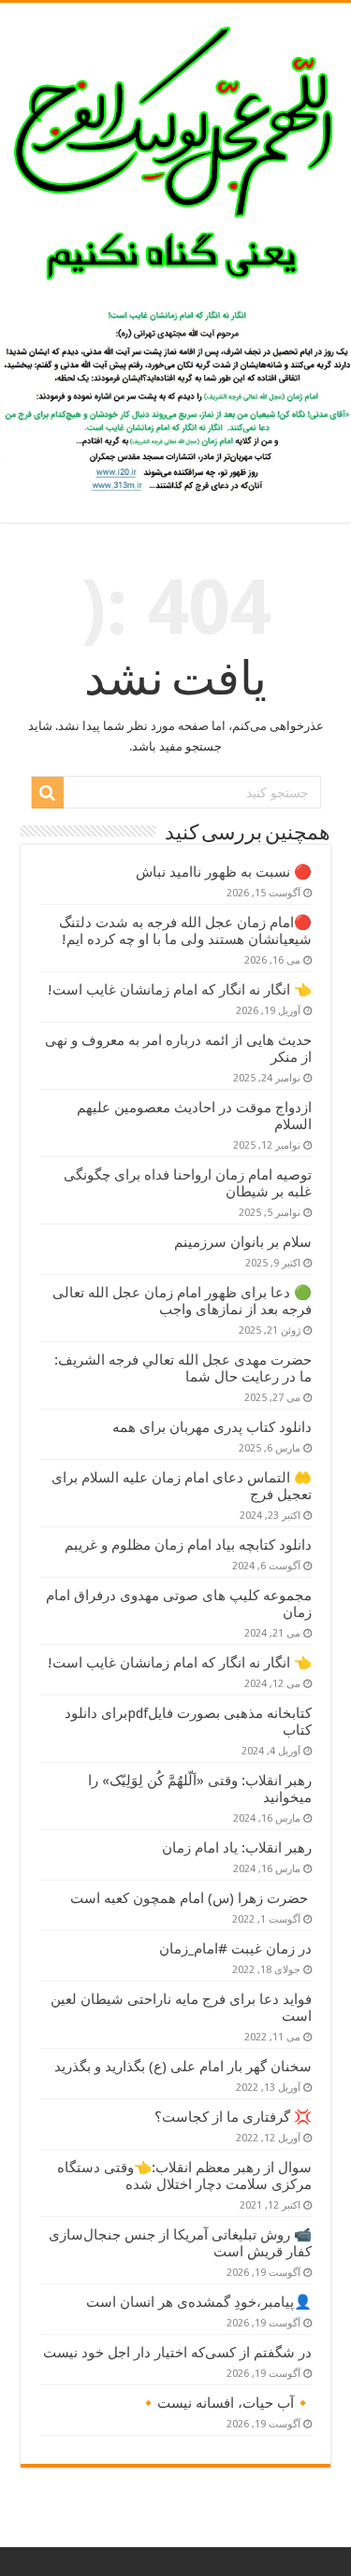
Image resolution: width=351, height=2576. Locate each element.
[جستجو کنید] (48, 793)
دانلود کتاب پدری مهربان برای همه (212, 1427)
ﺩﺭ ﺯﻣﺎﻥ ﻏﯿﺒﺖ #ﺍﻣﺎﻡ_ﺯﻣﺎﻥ (235, 1949)
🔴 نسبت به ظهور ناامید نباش (224, 872)
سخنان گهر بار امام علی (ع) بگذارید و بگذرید (183, 2067)
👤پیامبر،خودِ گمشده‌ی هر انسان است (199, 2302)
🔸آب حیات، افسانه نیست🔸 (226, 2403)
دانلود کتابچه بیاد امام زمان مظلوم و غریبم (188, 1545)
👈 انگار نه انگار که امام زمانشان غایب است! (180, 990)
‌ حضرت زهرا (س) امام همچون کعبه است (191, 1898)
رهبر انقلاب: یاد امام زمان (237, 1848)
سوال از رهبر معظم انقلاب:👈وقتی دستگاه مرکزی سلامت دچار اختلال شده (184, 2176)
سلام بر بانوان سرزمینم (243, 1242)
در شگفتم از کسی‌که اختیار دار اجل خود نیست (177, 2353)
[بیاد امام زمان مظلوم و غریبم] (175, 151)
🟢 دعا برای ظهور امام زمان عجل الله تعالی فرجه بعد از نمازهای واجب (182, 1301)
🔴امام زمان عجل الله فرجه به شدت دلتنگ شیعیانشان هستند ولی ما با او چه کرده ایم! (185, 931)
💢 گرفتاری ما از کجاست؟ (233, 2117)
